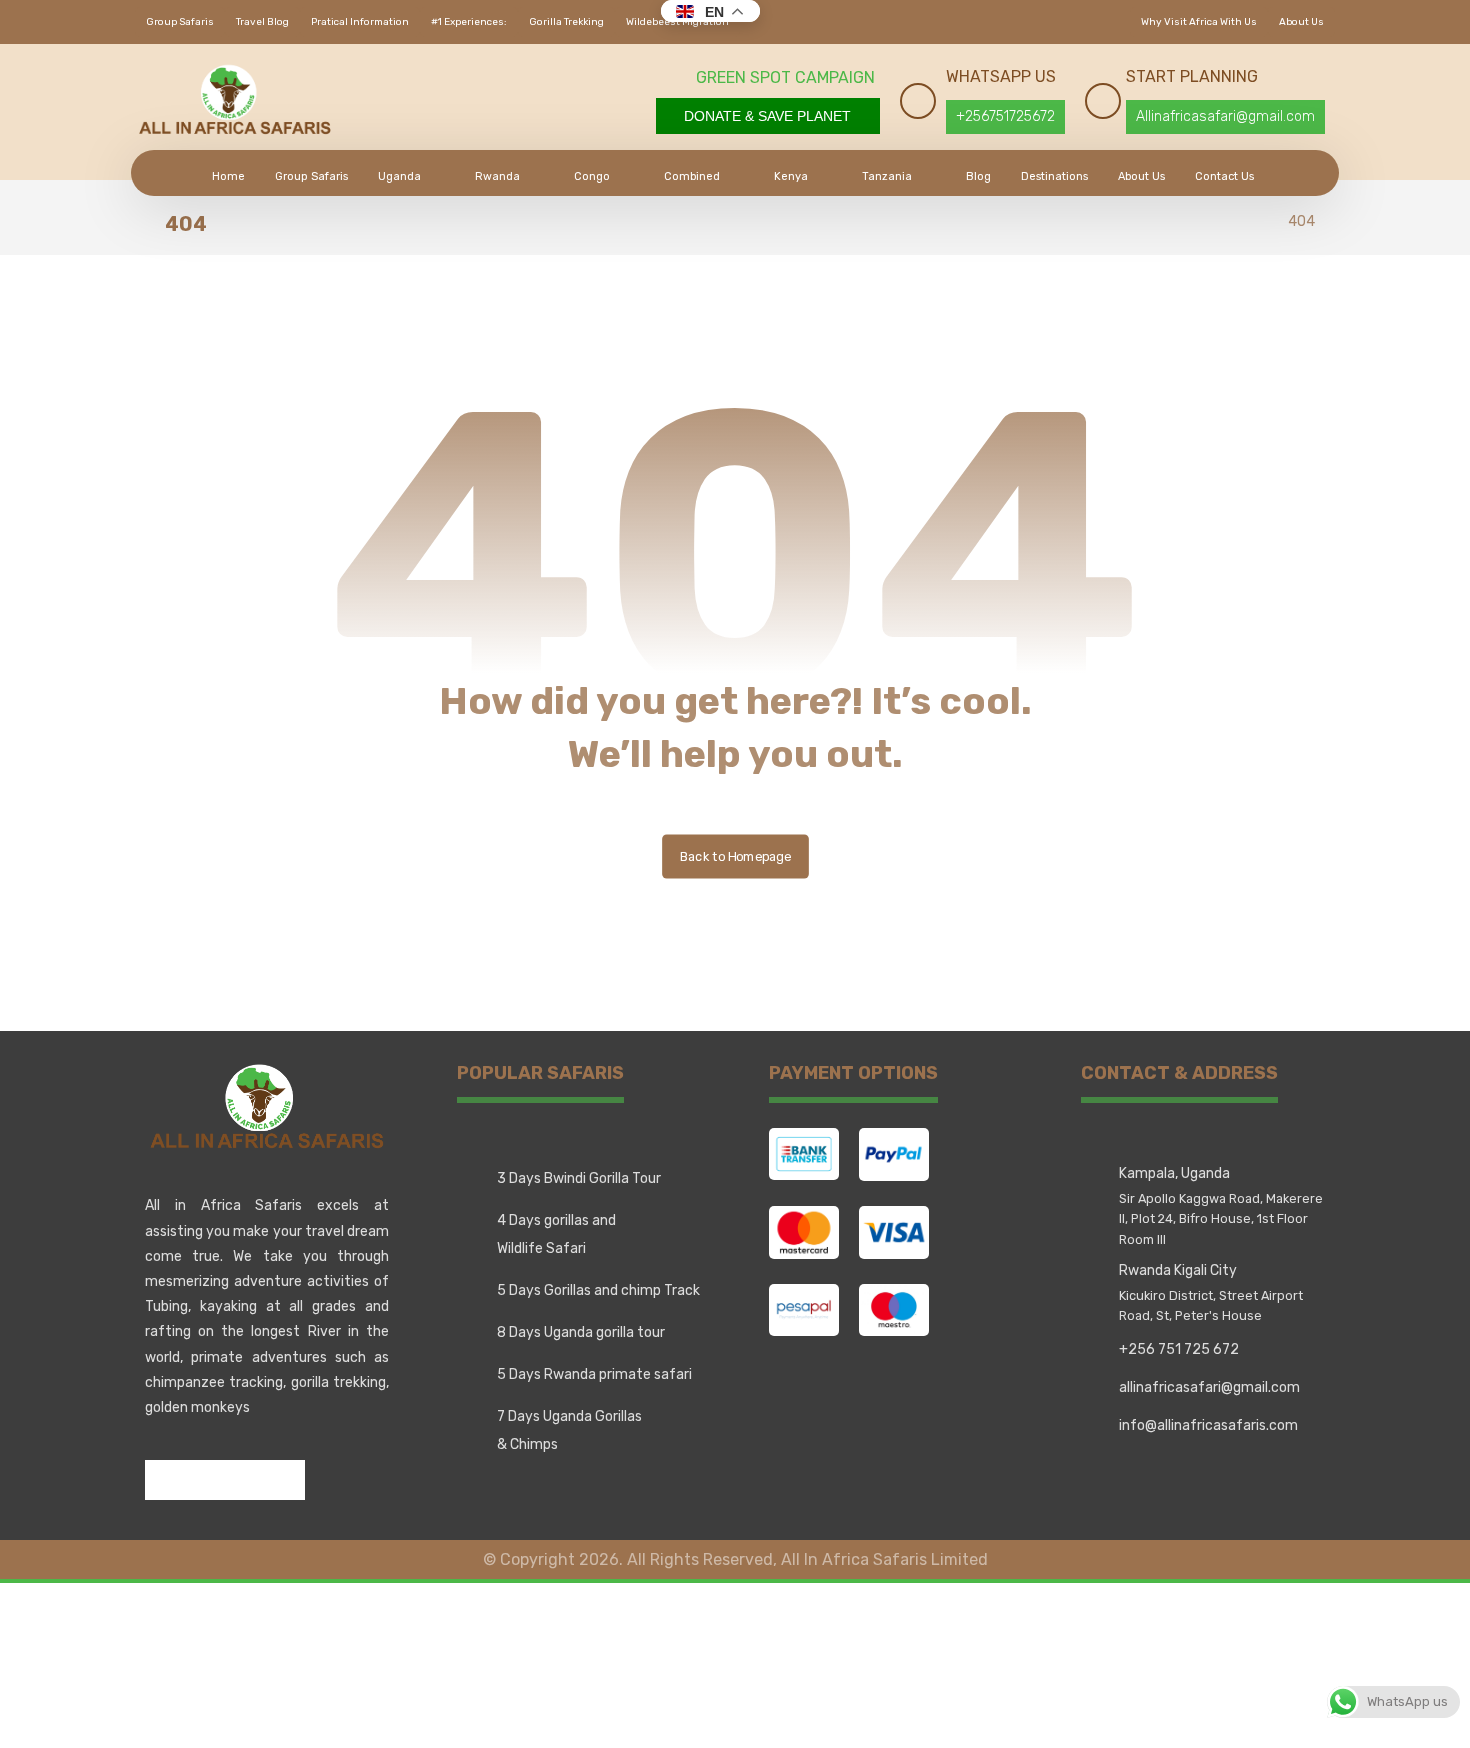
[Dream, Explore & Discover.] (235, 100)
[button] (165, 1480)
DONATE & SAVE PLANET (767, 116)
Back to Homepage (735, 855)
